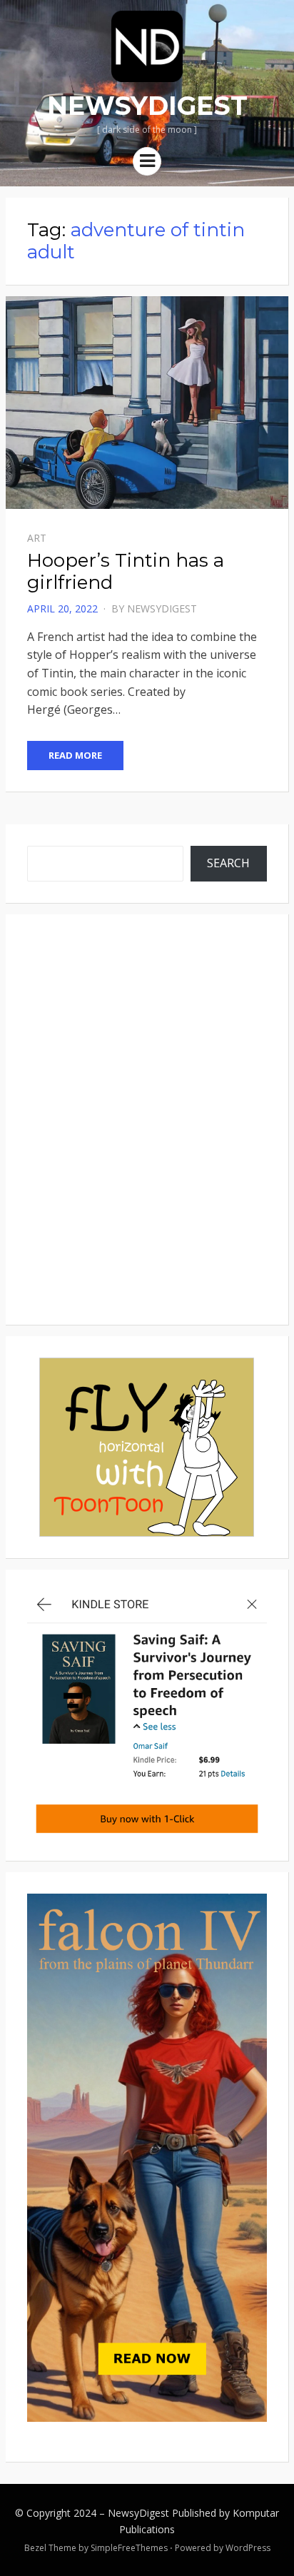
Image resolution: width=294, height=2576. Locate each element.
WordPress (248, 2548)
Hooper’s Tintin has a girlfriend (126, 571)
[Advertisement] (147, 1138)
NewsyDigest (147, 106)
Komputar (256, 2513)
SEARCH (228, 863)
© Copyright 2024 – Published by (124, 2513)
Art (37, 538)
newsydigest (162, 608)
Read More (75, 755)
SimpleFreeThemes (129, 2548)
